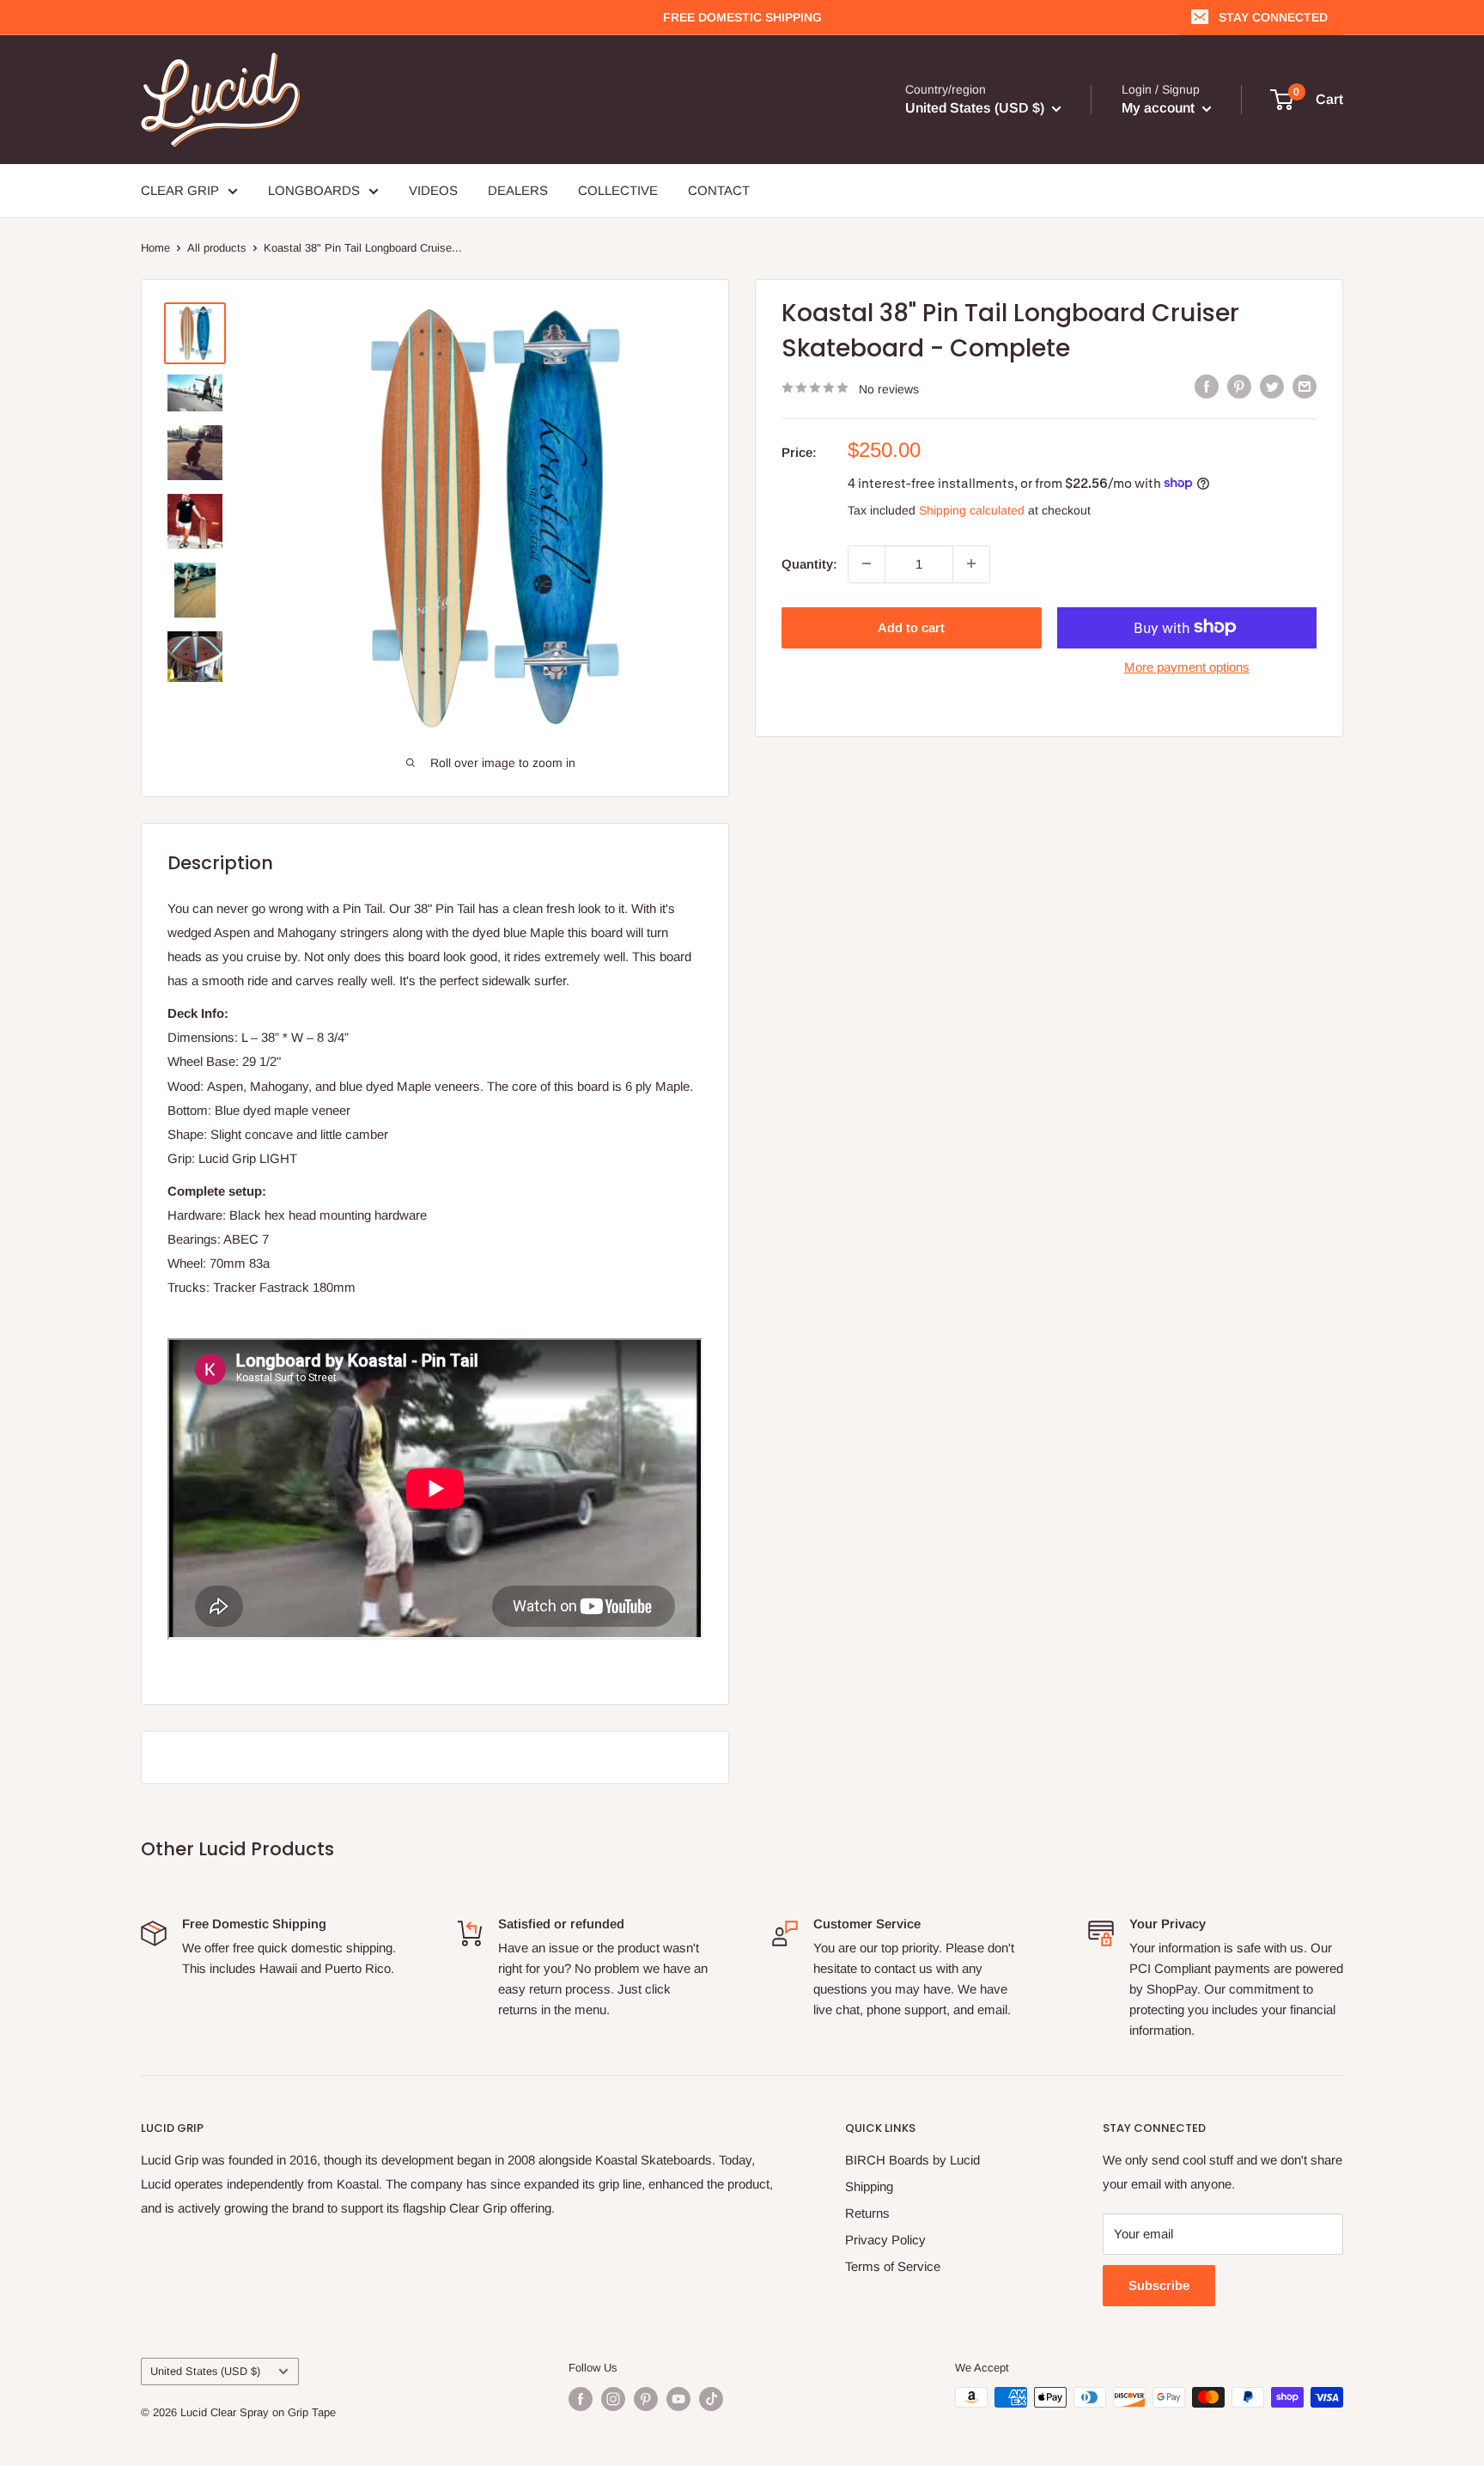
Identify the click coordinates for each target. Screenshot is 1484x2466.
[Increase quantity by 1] (971, 563)
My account (1160, 108)
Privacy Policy (885, 2240)
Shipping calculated (972, 509)
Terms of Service (893, 2266)
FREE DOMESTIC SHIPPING (742, 17)
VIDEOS (433, 190)
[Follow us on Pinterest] (646, 2399)
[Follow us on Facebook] (581, 2399)
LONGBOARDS (314, 190)
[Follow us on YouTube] (678, 2399)
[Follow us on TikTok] (711, 2399)
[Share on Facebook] (1207, 386)
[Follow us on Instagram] (613, 2399)
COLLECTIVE (618, 190)
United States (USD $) (205, 2371)
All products (217, 248)
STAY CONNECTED (1273, 17)
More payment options (1187, 666)
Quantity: (809, 563)
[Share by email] (1305, 386)
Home (155, 248)
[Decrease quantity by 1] (867, 563)
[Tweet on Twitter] (1272, 386)
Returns (867, 2213)
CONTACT (719, 190)
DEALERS (518, 190)
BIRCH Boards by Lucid (912, 2160)
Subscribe (1159, 2285)
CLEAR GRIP (180, 190)
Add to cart (911, 627)
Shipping (869, 2186)
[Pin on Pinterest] (1239, 386)
